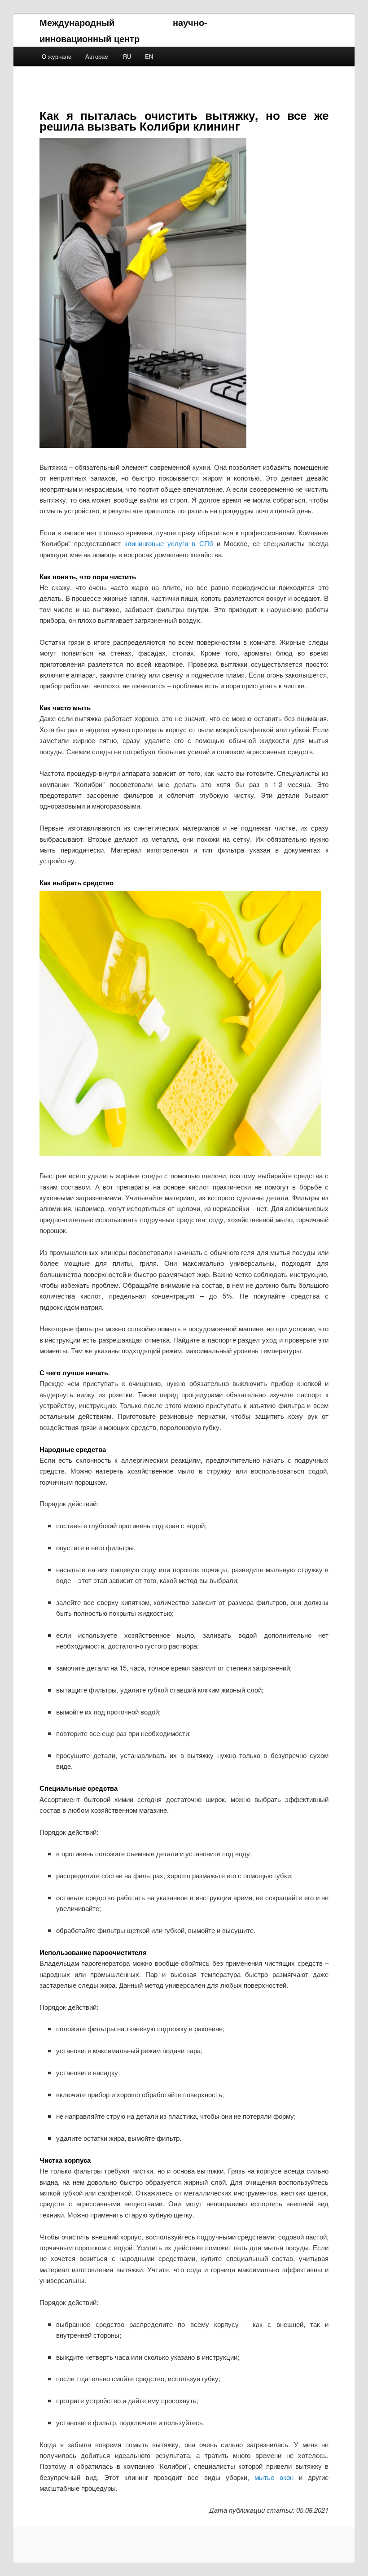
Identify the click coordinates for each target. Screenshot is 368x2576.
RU (127, 56)
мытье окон (274, 2477)
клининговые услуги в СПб (169, 543)
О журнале (57, 56)
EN (149, 56)
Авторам (97, 56)
